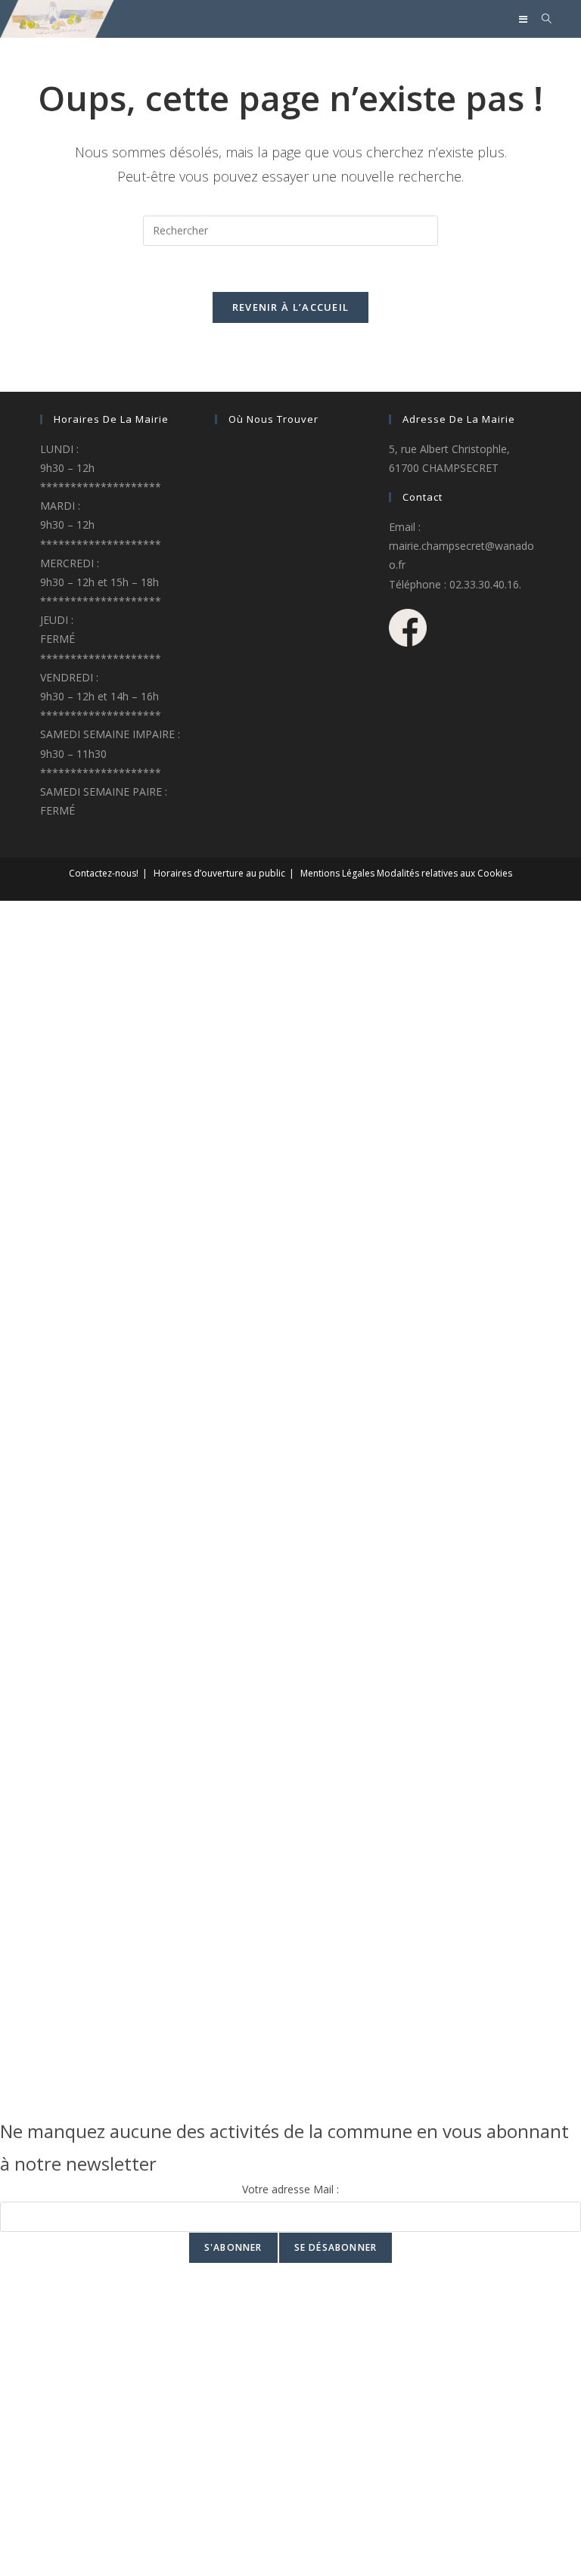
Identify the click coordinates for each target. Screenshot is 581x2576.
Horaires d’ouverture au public (219, 873)
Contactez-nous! (104, 873)
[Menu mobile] (525, 19)
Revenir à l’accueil (291, 307)
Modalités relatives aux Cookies (444, 873)
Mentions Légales (337, 873)
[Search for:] (541, 19)
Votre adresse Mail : (290, 2189)
